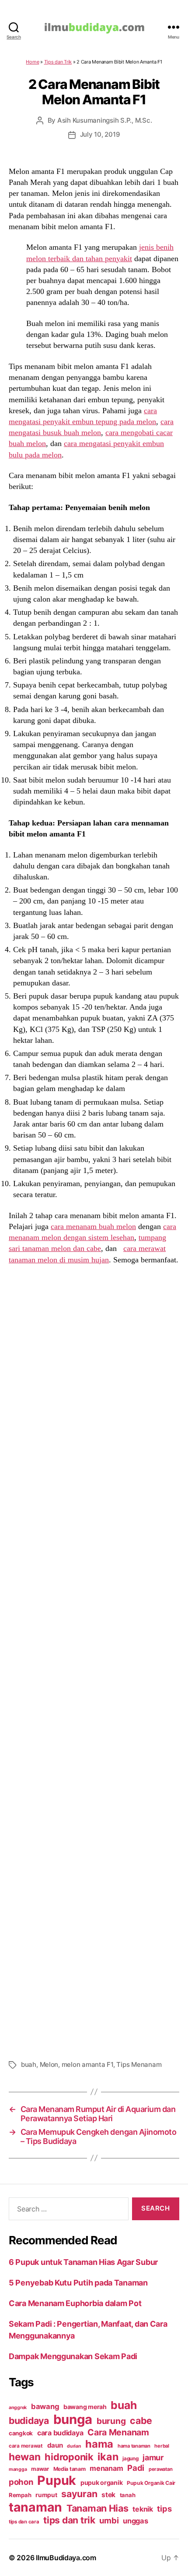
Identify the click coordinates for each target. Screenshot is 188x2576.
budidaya (29, 2420)
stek (108, 2495)
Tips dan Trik (58, 62)
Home (32, 62)
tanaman (35, 2507)
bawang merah (85, 2407)
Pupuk (57, 2480)
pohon (21, 2482)
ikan (108, 2457)
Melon (49, 2064)
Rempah (20, 2495)
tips (164, 2509)
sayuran (79, 2494)
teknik (143, 2509)
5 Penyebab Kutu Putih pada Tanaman (78, 2283)
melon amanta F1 (87, 2064)
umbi (109, 2520)
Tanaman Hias (97, 2508)
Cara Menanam (118, 2432)
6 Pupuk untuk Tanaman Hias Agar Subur (83, 2262)
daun (55, 2445)
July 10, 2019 (100, 134)
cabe (141, 2420)
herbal (162, 2446)
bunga (73, 2419)
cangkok (21, 2433)
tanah (128, 2495)
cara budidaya (60, 2433)
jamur (153, 2457)
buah (29, 2064)
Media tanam (70, 2469)
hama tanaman (134, 2446)
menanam (106, 2468)
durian (74, 2446)
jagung (130, 2459)
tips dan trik (69, 2520)
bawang (45, 2406)
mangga (18, 2469)
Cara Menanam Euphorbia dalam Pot (75, 2303)
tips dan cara (24, 2522)
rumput (46, 2495)
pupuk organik (102, 2482)
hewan (25, 2457)
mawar (40, 2469)
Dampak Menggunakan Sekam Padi (73, 2356)
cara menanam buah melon (93, 1226)
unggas (135, 2521)
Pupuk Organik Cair (151, 2483)
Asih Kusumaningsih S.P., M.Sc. (104, 120)
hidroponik (69, 2457)
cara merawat (26, 2446)
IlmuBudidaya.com (66, 2558)
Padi (136, 2468)
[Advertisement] (94, 1661)
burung (111, 2421)
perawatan (161, 2469)
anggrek (18, 2408)
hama (99, 2444)
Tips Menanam (139, 2064)
